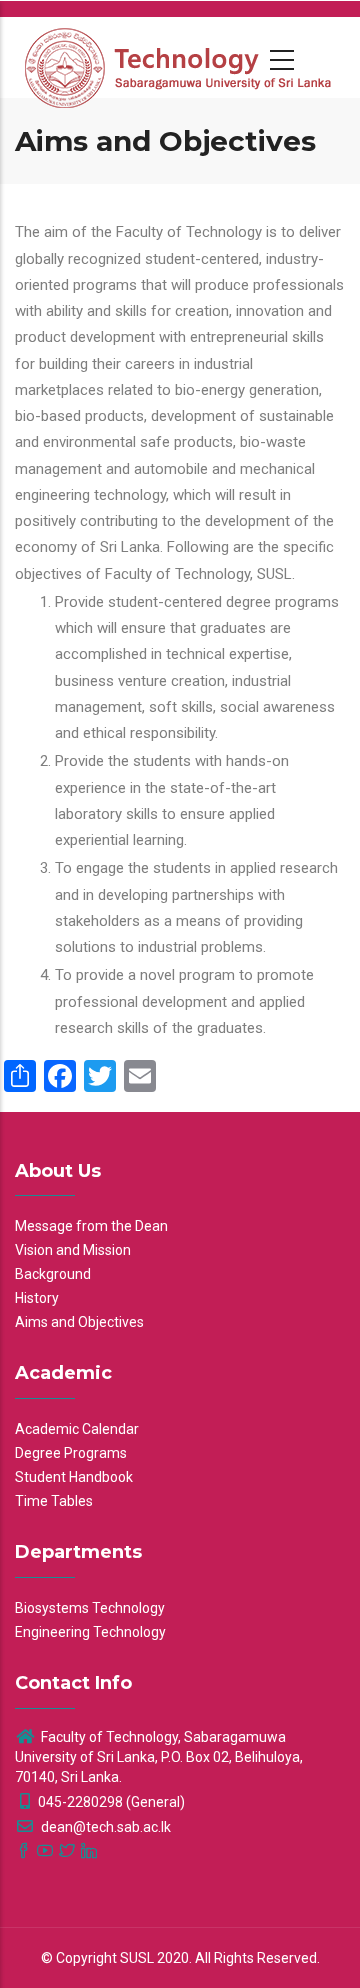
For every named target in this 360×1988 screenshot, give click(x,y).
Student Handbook (74, 1477)
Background (53, 1274)
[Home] (180, 57)
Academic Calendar (77, 1429)
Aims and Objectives (79, 1322)
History (37, 1298)
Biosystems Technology (90, 1608)
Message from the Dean (91, 1226)
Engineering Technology (90, 1632)
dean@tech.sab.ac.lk (104, 1827)
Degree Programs (71, 1453)
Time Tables (54, 1501)
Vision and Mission (73, 1250)
